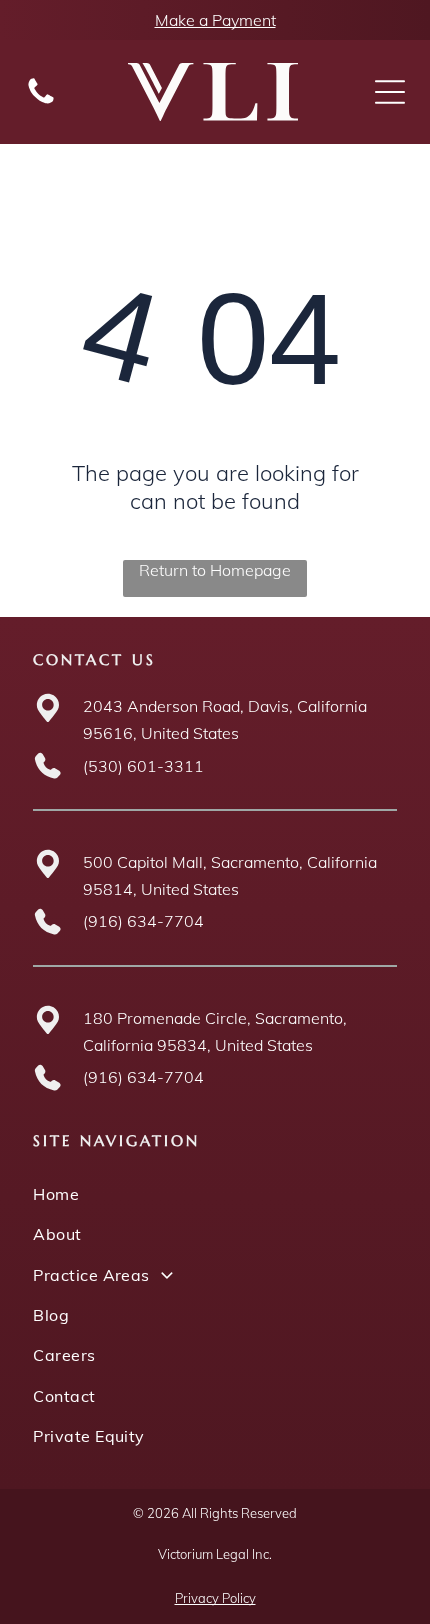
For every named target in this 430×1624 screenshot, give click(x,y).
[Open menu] (390, 92)
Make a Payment (215, 20)
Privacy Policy (215, 1598)
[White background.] (41, 102)
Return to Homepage (215, 570)
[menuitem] (215, 1194)
